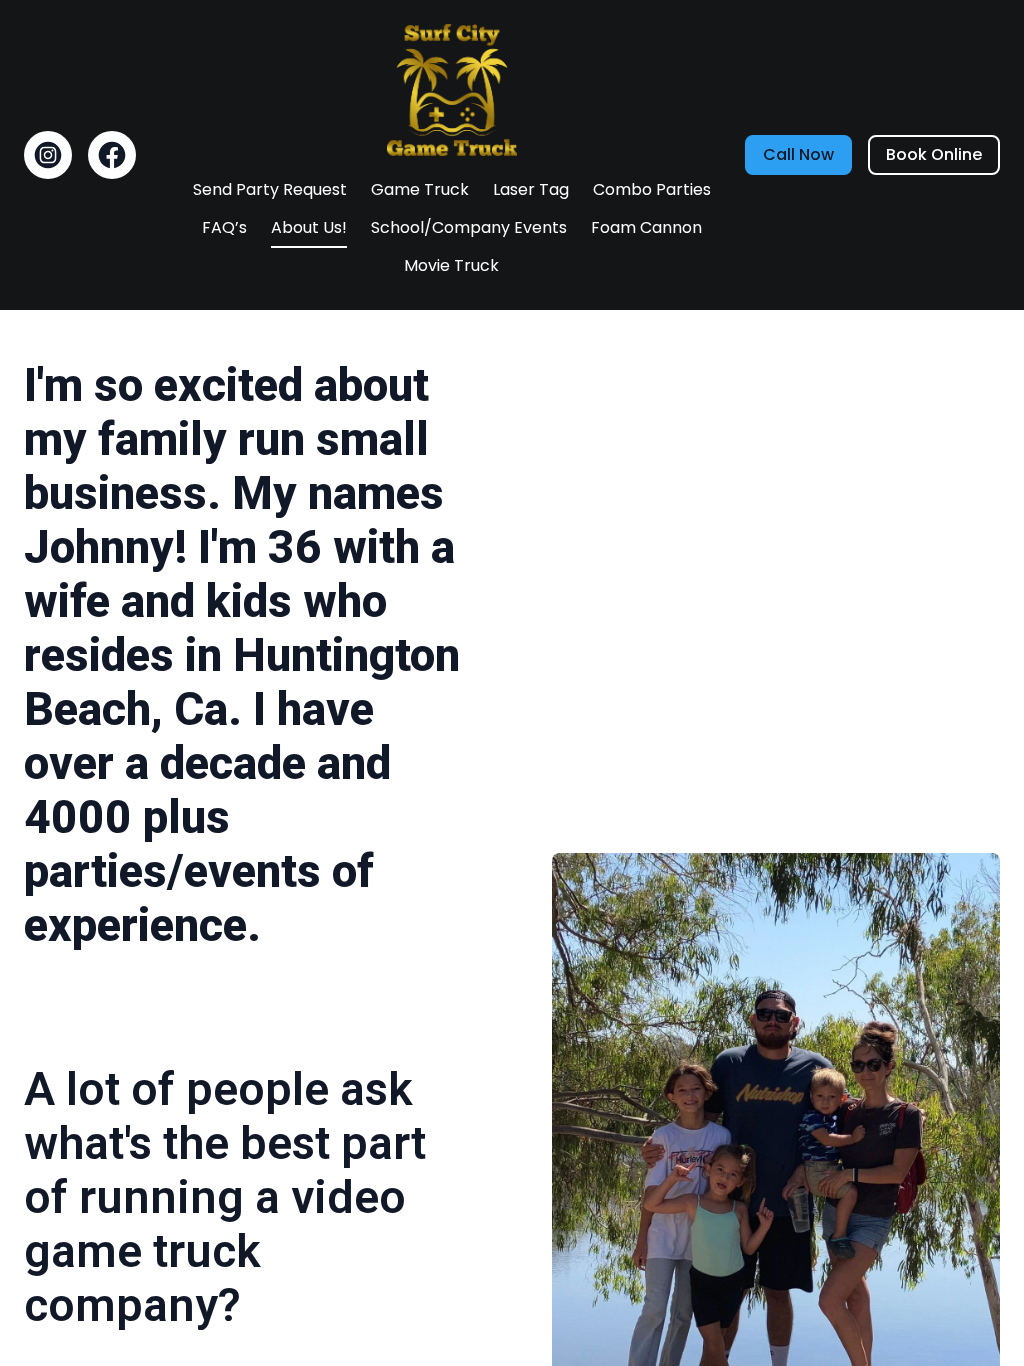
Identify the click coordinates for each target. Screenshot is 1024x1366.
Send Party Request (270, 189)
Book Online (934, 154)
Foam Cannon (646, 227)
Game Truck (420, 189)
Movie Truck (451, 265)
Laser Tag (531, 189)
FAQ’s (224, 227)
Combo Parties (652, 189)
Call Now (798, 154)
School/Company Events (469, 227)
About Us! (309, 227)
